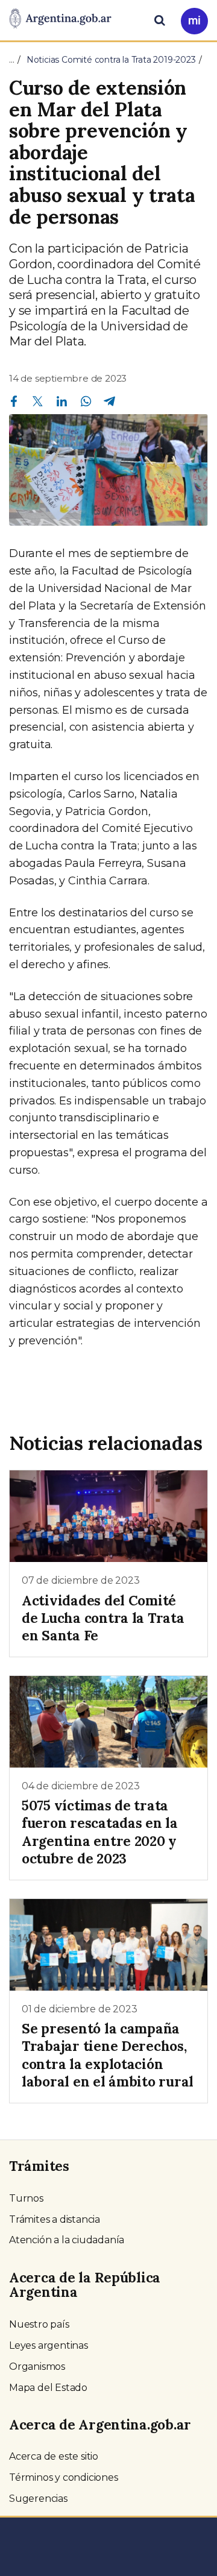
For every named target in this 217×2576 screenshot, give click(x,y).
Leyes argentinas (49, 2345)
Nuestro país (39, 2324)
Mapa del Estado (48, 2388)
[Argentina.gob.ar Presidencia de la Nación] (60, 19)
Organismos (37, 2367)
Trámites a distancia (55, 2219)
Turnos (26, 2198)
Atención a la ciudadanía (67, 2240)
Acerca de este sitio (54, 2456)
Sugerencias (38, 2499)
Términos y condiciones (64, 2477)
